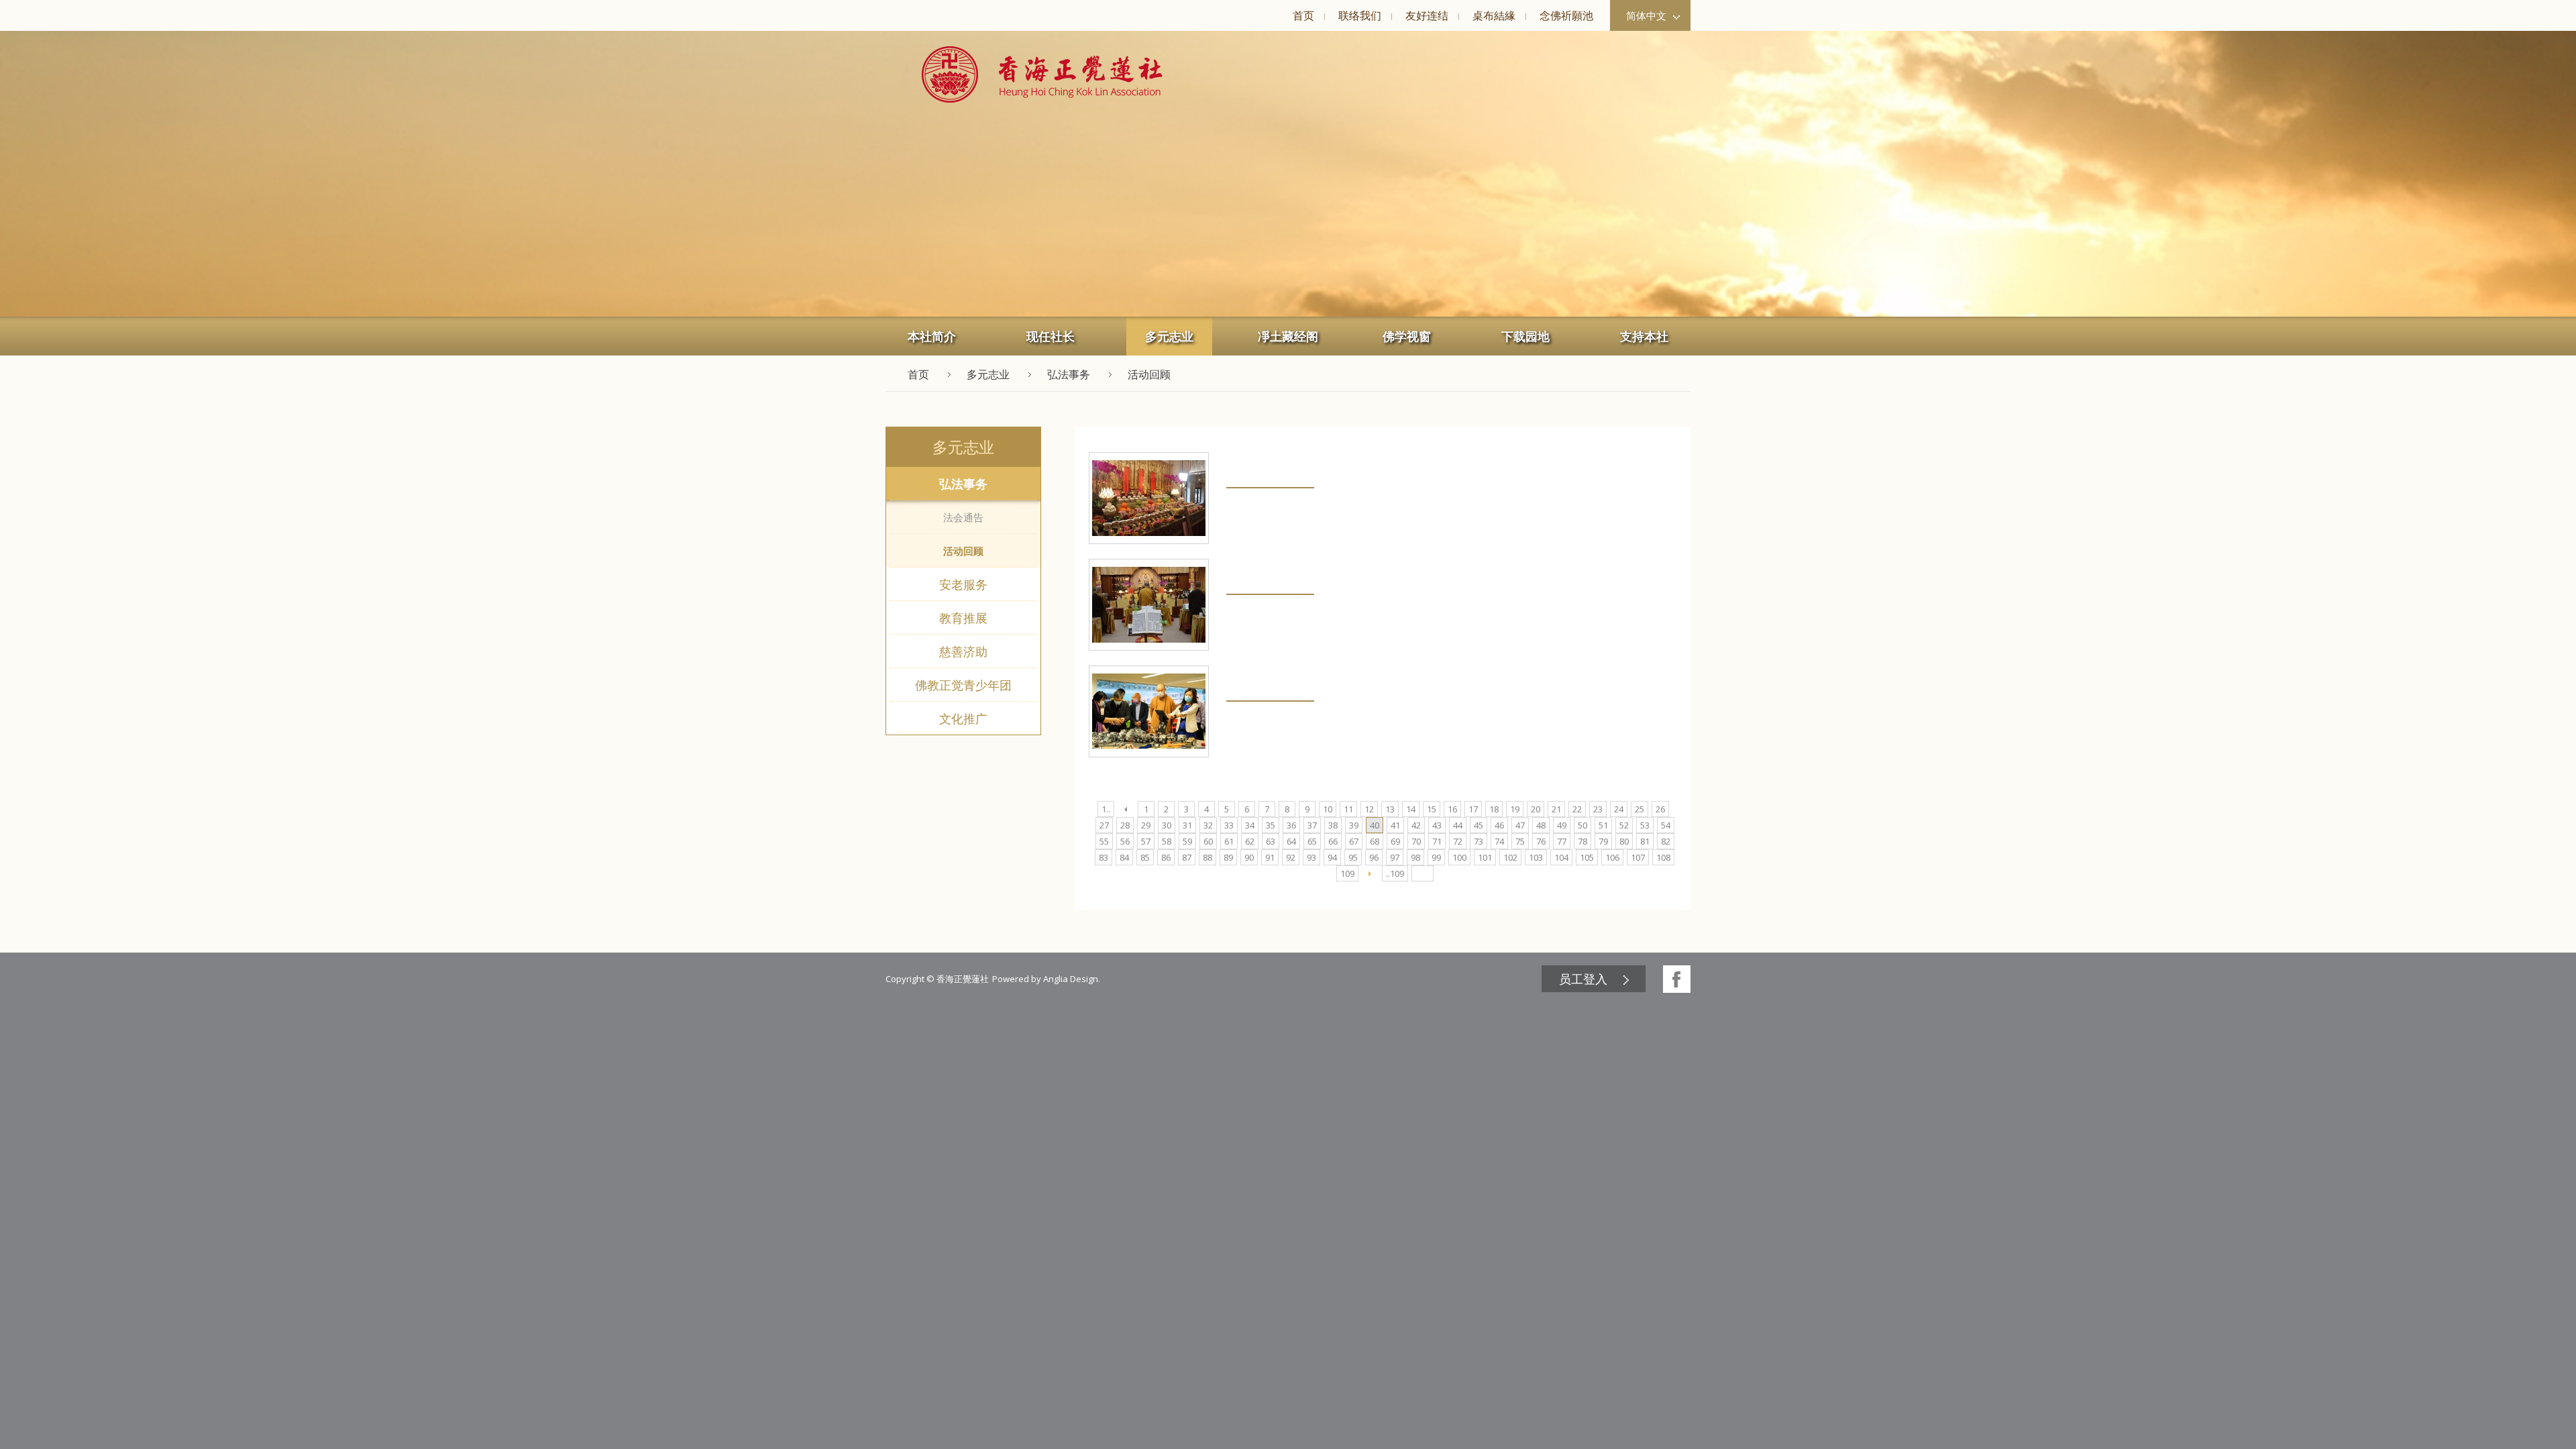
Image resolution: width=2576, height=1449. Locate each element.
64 (1291, 841)
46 (1499, 825)
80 (1624, 841)
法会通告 (963, 517)
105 (1587, 857)
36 (1291, 825)
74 (1499, 841)
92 (1291, 857)
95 (1353, 857)
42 (1416, 825)
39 (1354, 825)
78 (1582, 841)
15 (1432, 809)
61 (1229, 841)
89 (1228, 857)
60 (1208, 841)
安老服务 (963, 584)
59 (1187, 841)
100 (1459, 857)
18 (1494, 809)
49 (1562, 825)
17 (1473, 809)
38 (1333, 825)
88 (1207, 857)
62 (1250, 841)
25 (1640, 809)
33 (1229, 825)
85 (1145, 857)
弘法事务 (963, 484)
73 (1479, 841)
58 (1167, 841)
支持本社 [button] (1644, 336)
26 (1660, 809)
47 (1520, 825)
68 (1375, 841)
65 (1312, 841)
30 (1167, 825)
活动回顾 (963, 551)
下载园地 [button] (1525, 336)
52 (1624, 825)
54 (1666, 825)
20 (1536, 809)
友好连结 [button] (1427, 15)
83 (1104, 857)
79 (1603, 841)
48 (1541, 825)
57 (1146, 841)
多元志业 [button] (1169, 336)
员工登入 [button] (1583, 979)
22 (1577, 809)
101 (1485, 857)
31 (1187, 825)
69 (1395, 841)
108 (1663, 857)
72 (1458, 841)
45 (1479, 825)
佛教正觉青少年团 (963, 685)
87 (1187, 857)
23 (1598, 809)
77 (1562, 841)
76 (1541, 841)
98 (1415, 857)
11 (1348, 809)
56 (1125, 841)
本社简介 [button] (932, 336)
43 (1437, 825)
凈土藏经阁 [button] (1288, 336)
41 (1395, 825)
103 (1536, 857)
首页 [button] (1303, 15)
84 (1124, 857)
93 (1311, 857)
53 (1645, 825)
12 (1369, 809)
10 (1328, 809)
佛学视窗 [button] (1407, 336)
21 (1556, 809)
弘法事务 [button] (1069, 374)
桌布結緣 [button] (1494, 15)
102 (1510, 857)
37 (1312, 825)
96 (1374, 857)
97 (1395, 857)
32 (1208, 825)
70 (1416, 841)
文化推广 (963, 718)
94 (1332, 857)
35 (1271, 825)
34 (1250, 825)
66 (1333, 841)
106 (1612, 857)
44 (1458, 825)
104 (1561, 857)
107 (1638, 857)
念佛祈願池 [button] (1566, 15)
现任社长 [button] (1051, 336)
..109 (1395, 873)
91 (1270, 857)
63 (1271, 841)
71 (1437, 841)
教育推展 (963, 618)
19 (1515, 809)
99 (1436, 857)
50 (1582, 825)
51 (1603, 825)
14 (1411, 809)
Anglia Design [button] (1071, 979)
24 (1619, 809)
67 (1354, 841)
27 (1104, 825)
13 (1390, 809)
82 (1666, 841)
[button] (1042, 74)
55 (1104, 841)
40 (1375, 825)
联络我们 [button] (1360, 15)
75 (1520, 841)
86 (1166, 857)
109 (1347, 873)
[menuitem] (1303, 15)
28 (1125, 825)
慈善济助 (963, 651)
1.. (1106, 809)
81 (1645, 841)
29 (1146, 825)
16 (1452, 809)
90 (1249, 857)
